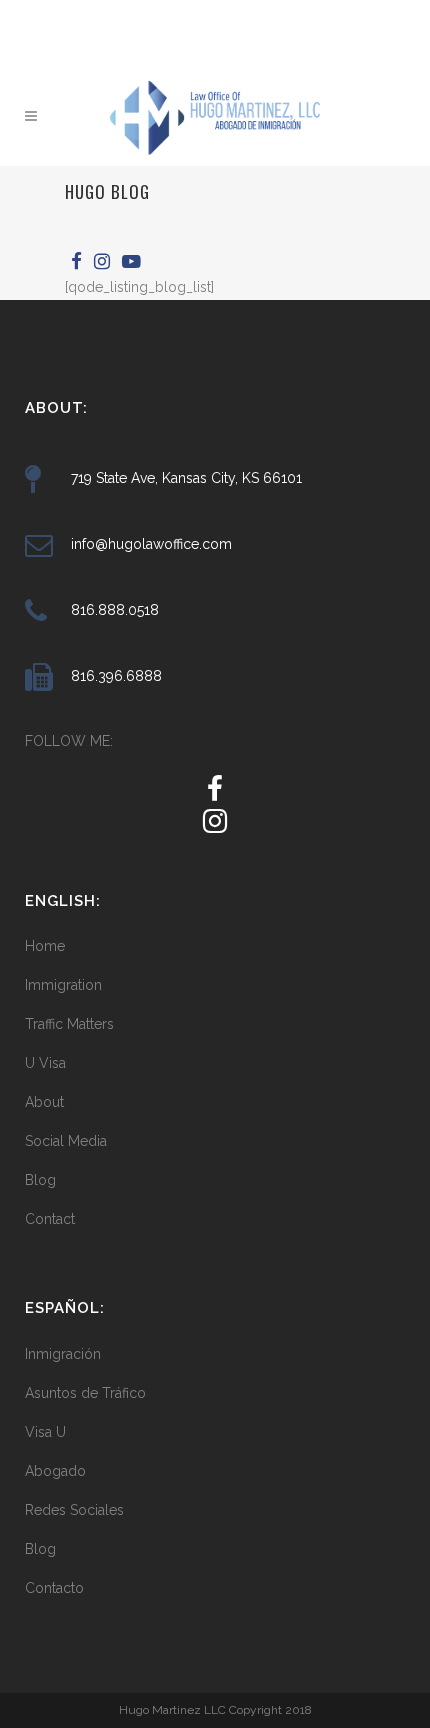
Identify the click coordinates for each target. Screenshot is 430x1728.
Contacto (54, 1588)
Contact (50, 1219)
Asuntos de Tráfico (85, 1393)
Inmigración (63, 1354)
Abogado (55, 1471)
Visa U (45, 1432)
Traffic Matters (69, 1024)
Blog (40, 1180)
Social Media (66, 1141)
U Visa (45, 1063)
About (44, 1102)
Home (45, 946)
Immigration (63, 985)
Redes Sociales (74, 1510)
